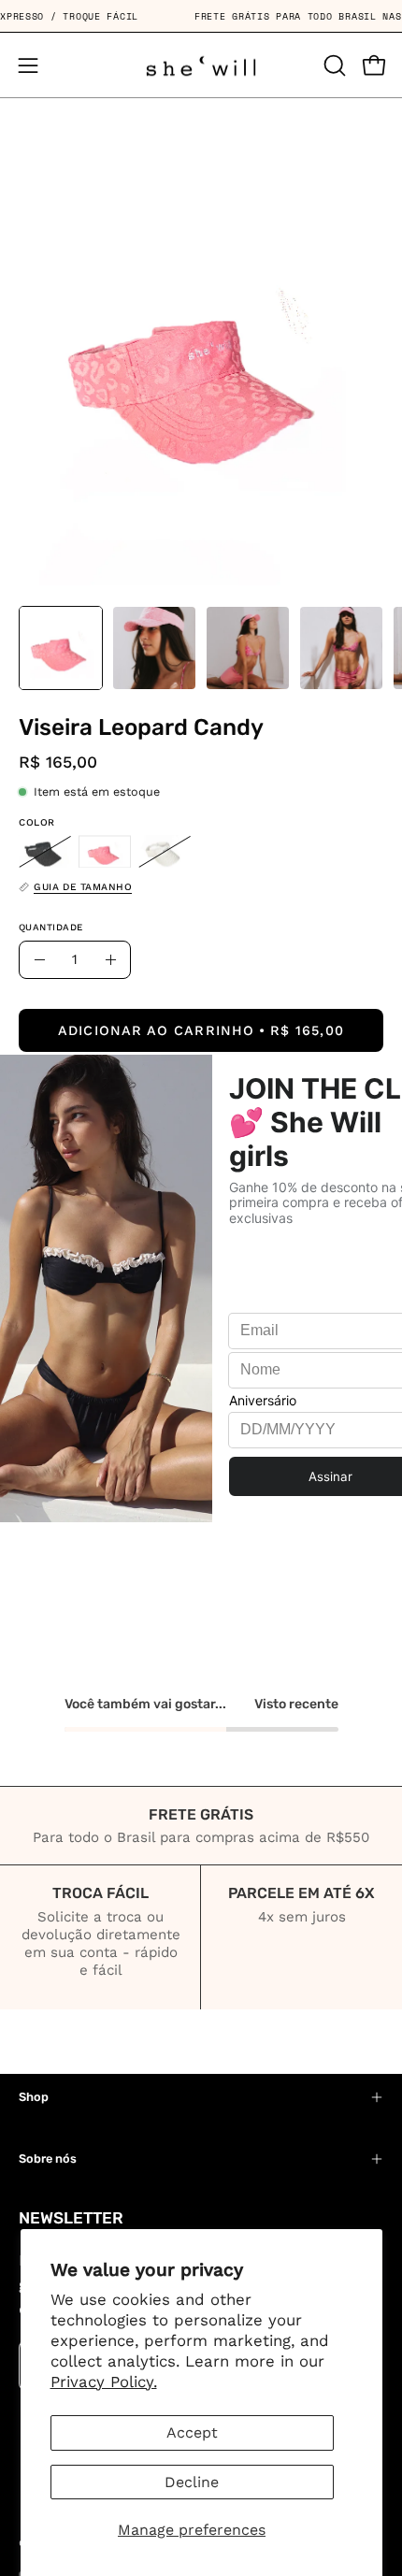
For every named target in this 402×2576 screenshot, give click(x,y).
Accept (192, 2432)
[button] (333, 65)
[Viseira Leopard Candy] (61, 648)
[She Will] (201, 65)
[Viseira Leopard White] (165, 851)
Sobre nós (48, 2159)
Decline (192, 2482)
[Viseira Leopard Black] (45, 851)
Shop (34, 2097)
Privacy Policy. (104, 2382)
